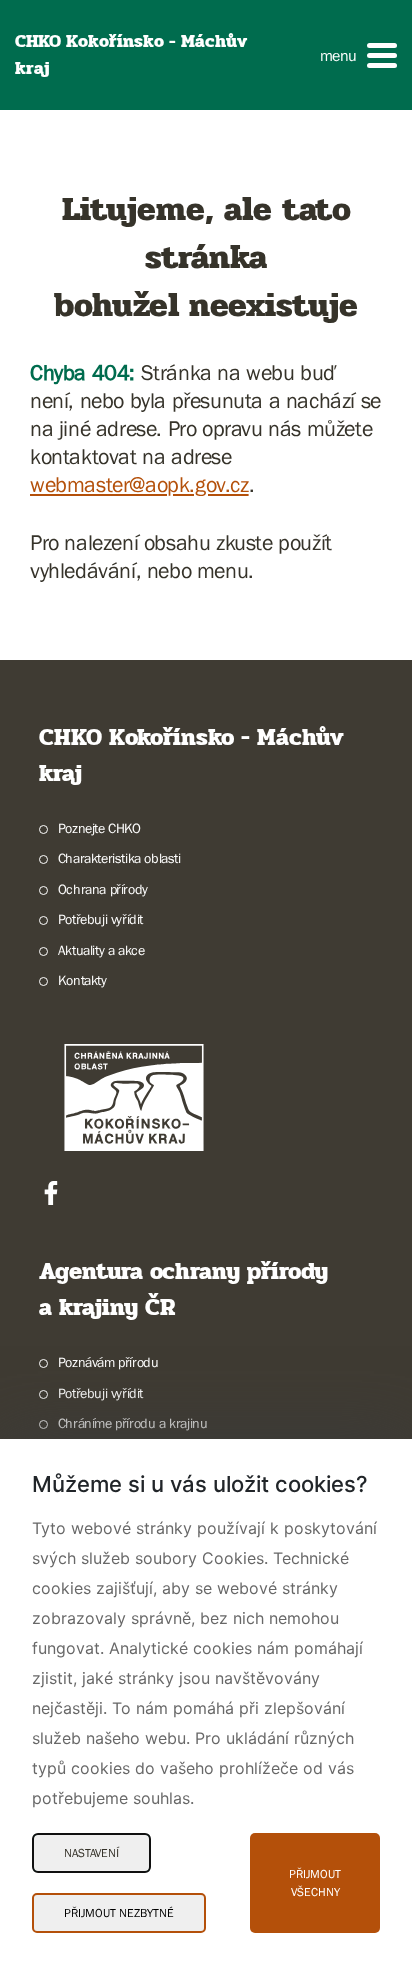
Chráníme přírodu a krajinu (132, 1423)
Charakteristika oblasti (119, 858)
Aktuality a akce (101, 950)
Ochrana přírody (103, 889)
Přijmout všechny (315, 1883)
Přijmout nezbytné (119, 1913)
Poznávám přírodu (108, 1362)
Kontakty (82, 980)
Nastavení (91, 1853)
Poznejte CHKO (99, 828)
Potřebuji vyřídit (100, 919)
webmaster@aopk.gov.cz (139, 484)
